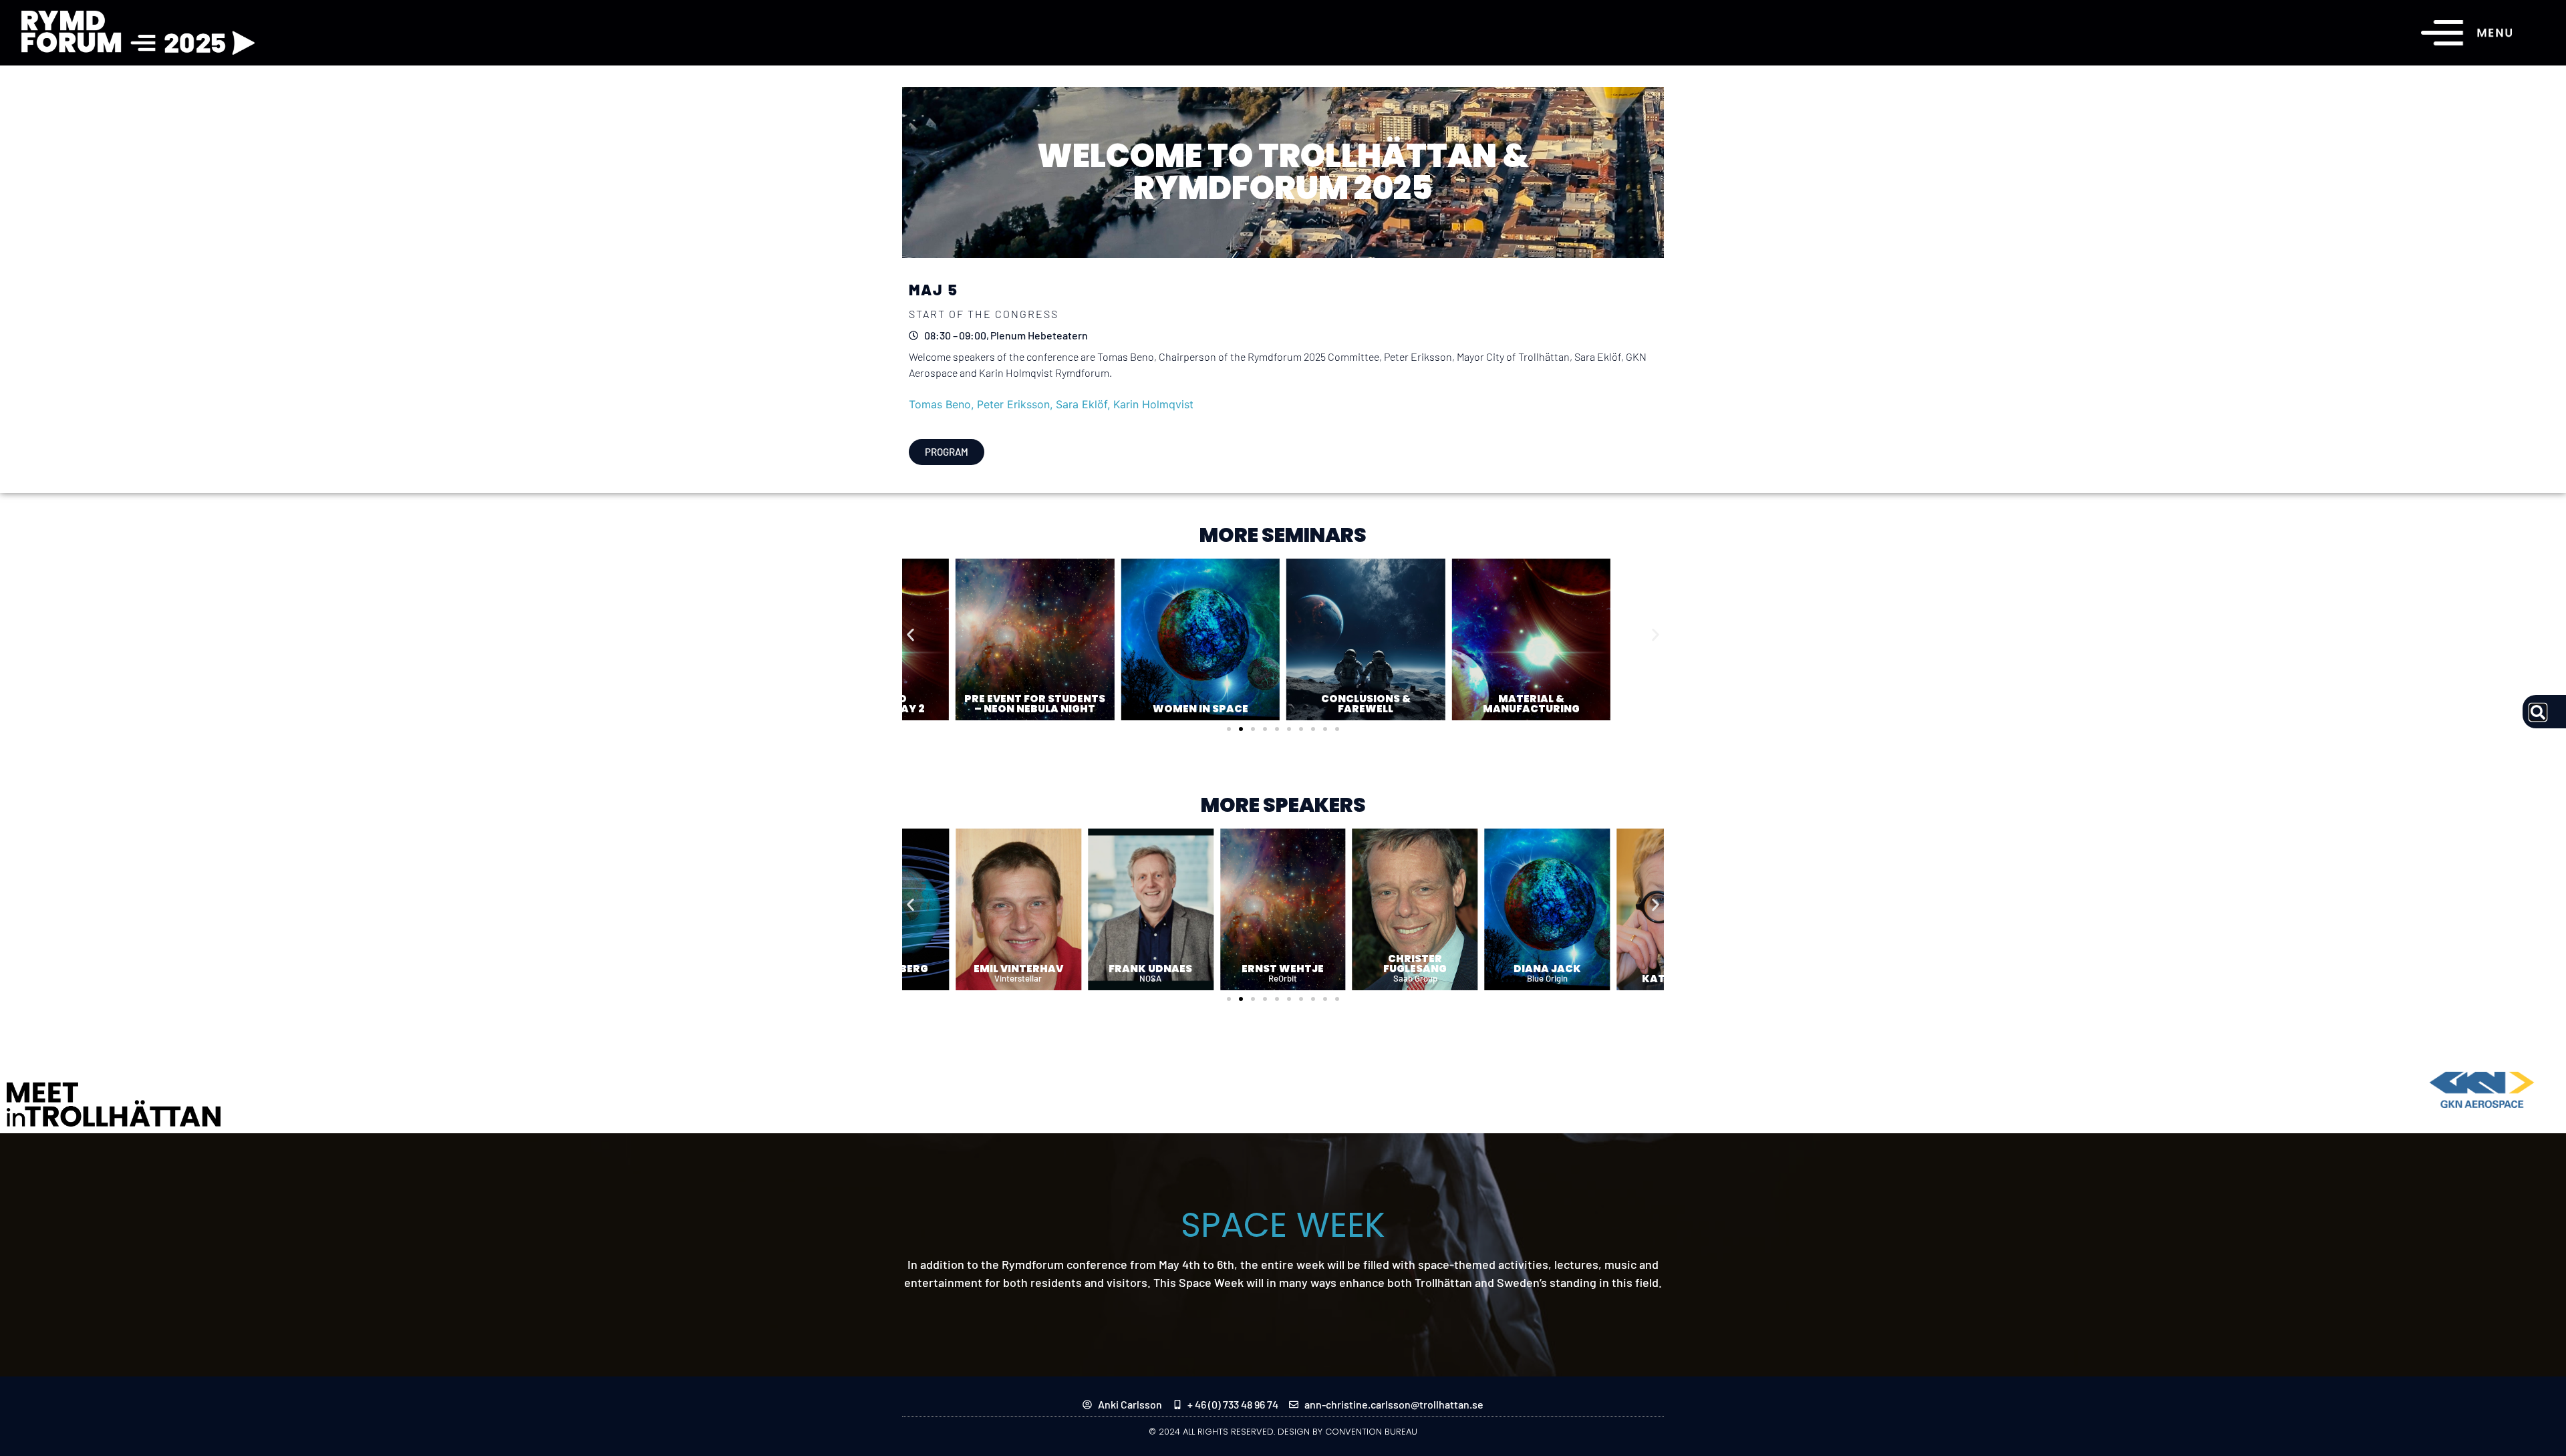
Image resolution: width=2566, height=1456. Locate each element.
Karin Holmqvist (1153, 404)
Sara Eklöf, (1085, 404)
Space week (1283, 1225)
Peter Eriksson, (1016, 404)
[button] (910, 634)
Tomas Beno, (943, 404)
